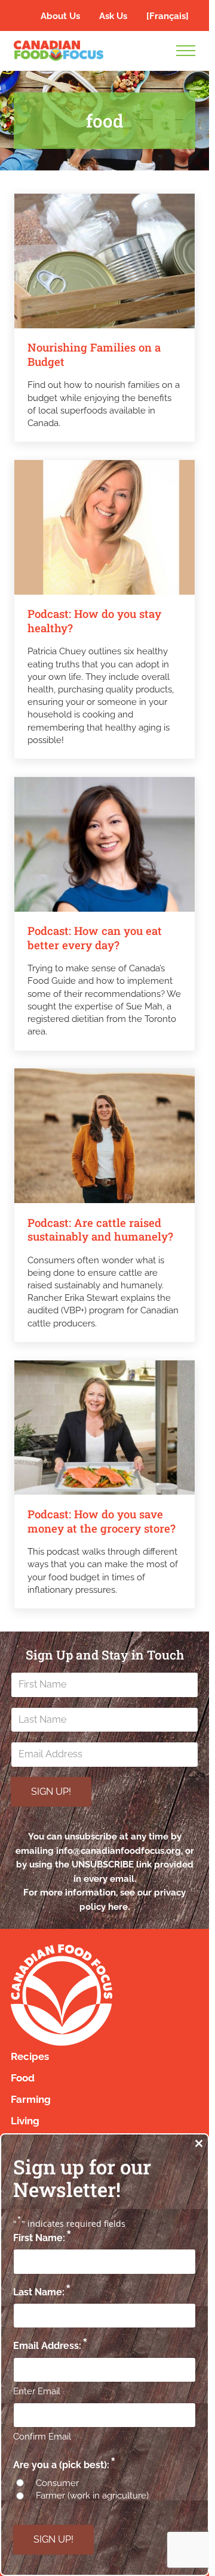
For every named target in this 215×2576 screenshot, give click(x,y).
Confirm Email (42, 2437)
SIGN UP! (51, 1792)
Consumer (57, 2483)
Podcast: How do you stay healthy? (94, 621)
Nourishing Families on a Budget (94, 355)
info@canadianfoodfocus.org (119, 1851)
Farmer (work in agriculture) (92, 2496)
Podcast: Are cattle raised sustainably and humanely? (102, 1230)
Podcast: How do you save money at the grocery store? (102, 1522)
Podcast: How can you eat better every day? (95, 938)
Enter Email (37, 2391)
